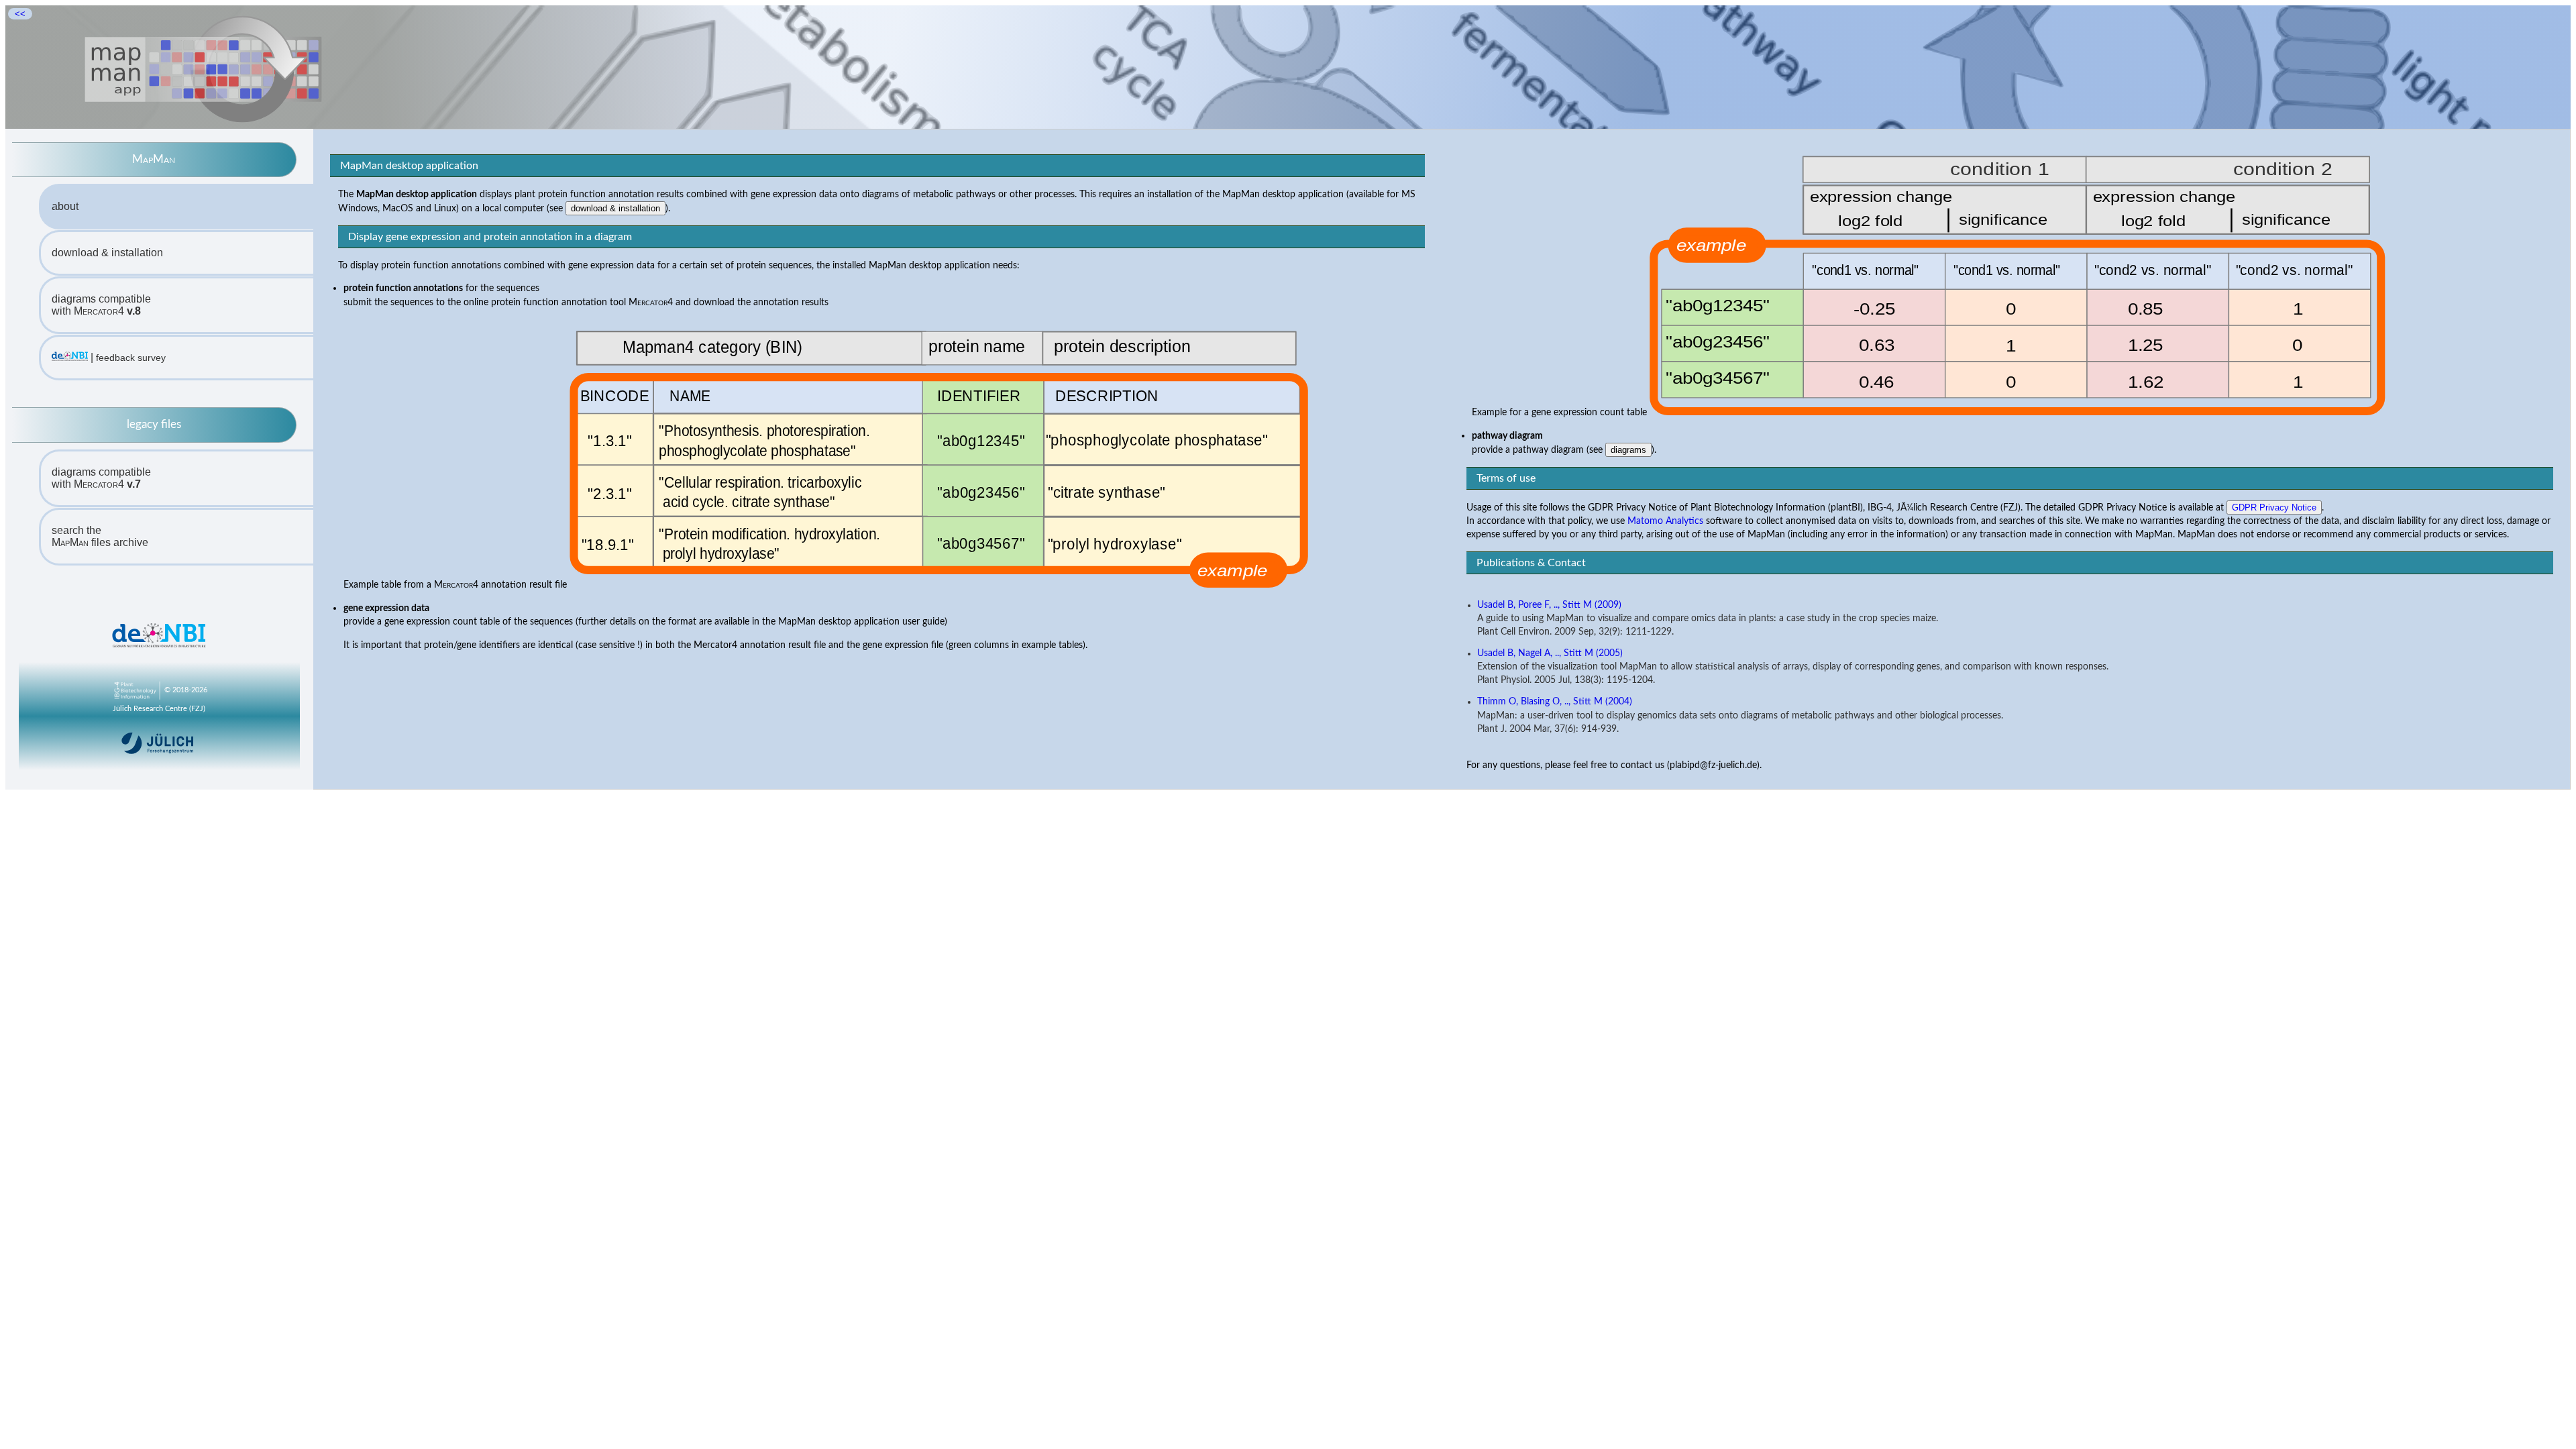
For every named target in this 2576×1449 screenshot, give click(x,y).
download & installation (107, 253)
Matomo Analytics (1665, 521)
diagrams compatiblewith (101, 305)
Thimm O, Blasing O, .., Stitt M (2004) (1555, 702)
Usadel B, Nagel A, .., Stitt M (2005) (1550, 653)
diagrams (1628, 450)
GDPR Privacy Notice (2274, 507)
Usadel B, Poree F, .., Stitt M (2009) (1549, 605)
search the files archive (100, 536)
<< (20, 14)
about (65, 206)
